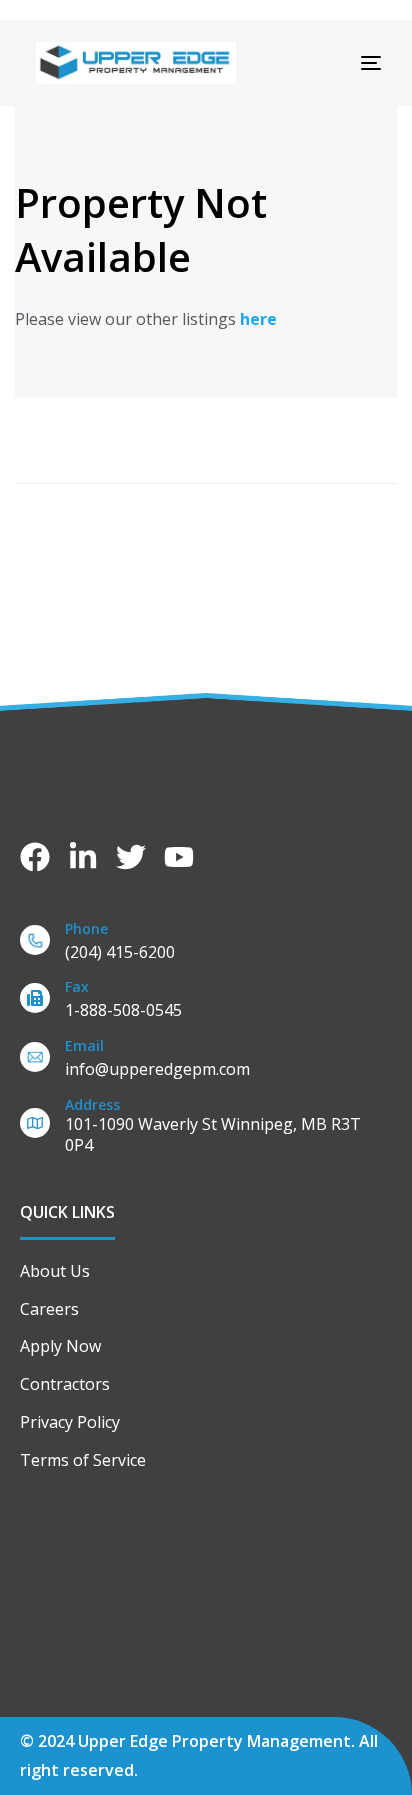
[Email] (206, 1061)
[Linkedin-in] (83, 857)
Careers (49, 1309)
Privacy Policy (70, 1422)
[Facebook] (35, 857)
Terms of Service (83, 1460)
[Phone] (206, 944)
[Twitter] (131, 857)
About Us (55, 1271)
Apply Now (60, 1346)
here (258, 319)
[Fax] (206, 1002)
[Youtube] (179, 857)
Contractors (65, 1384)
